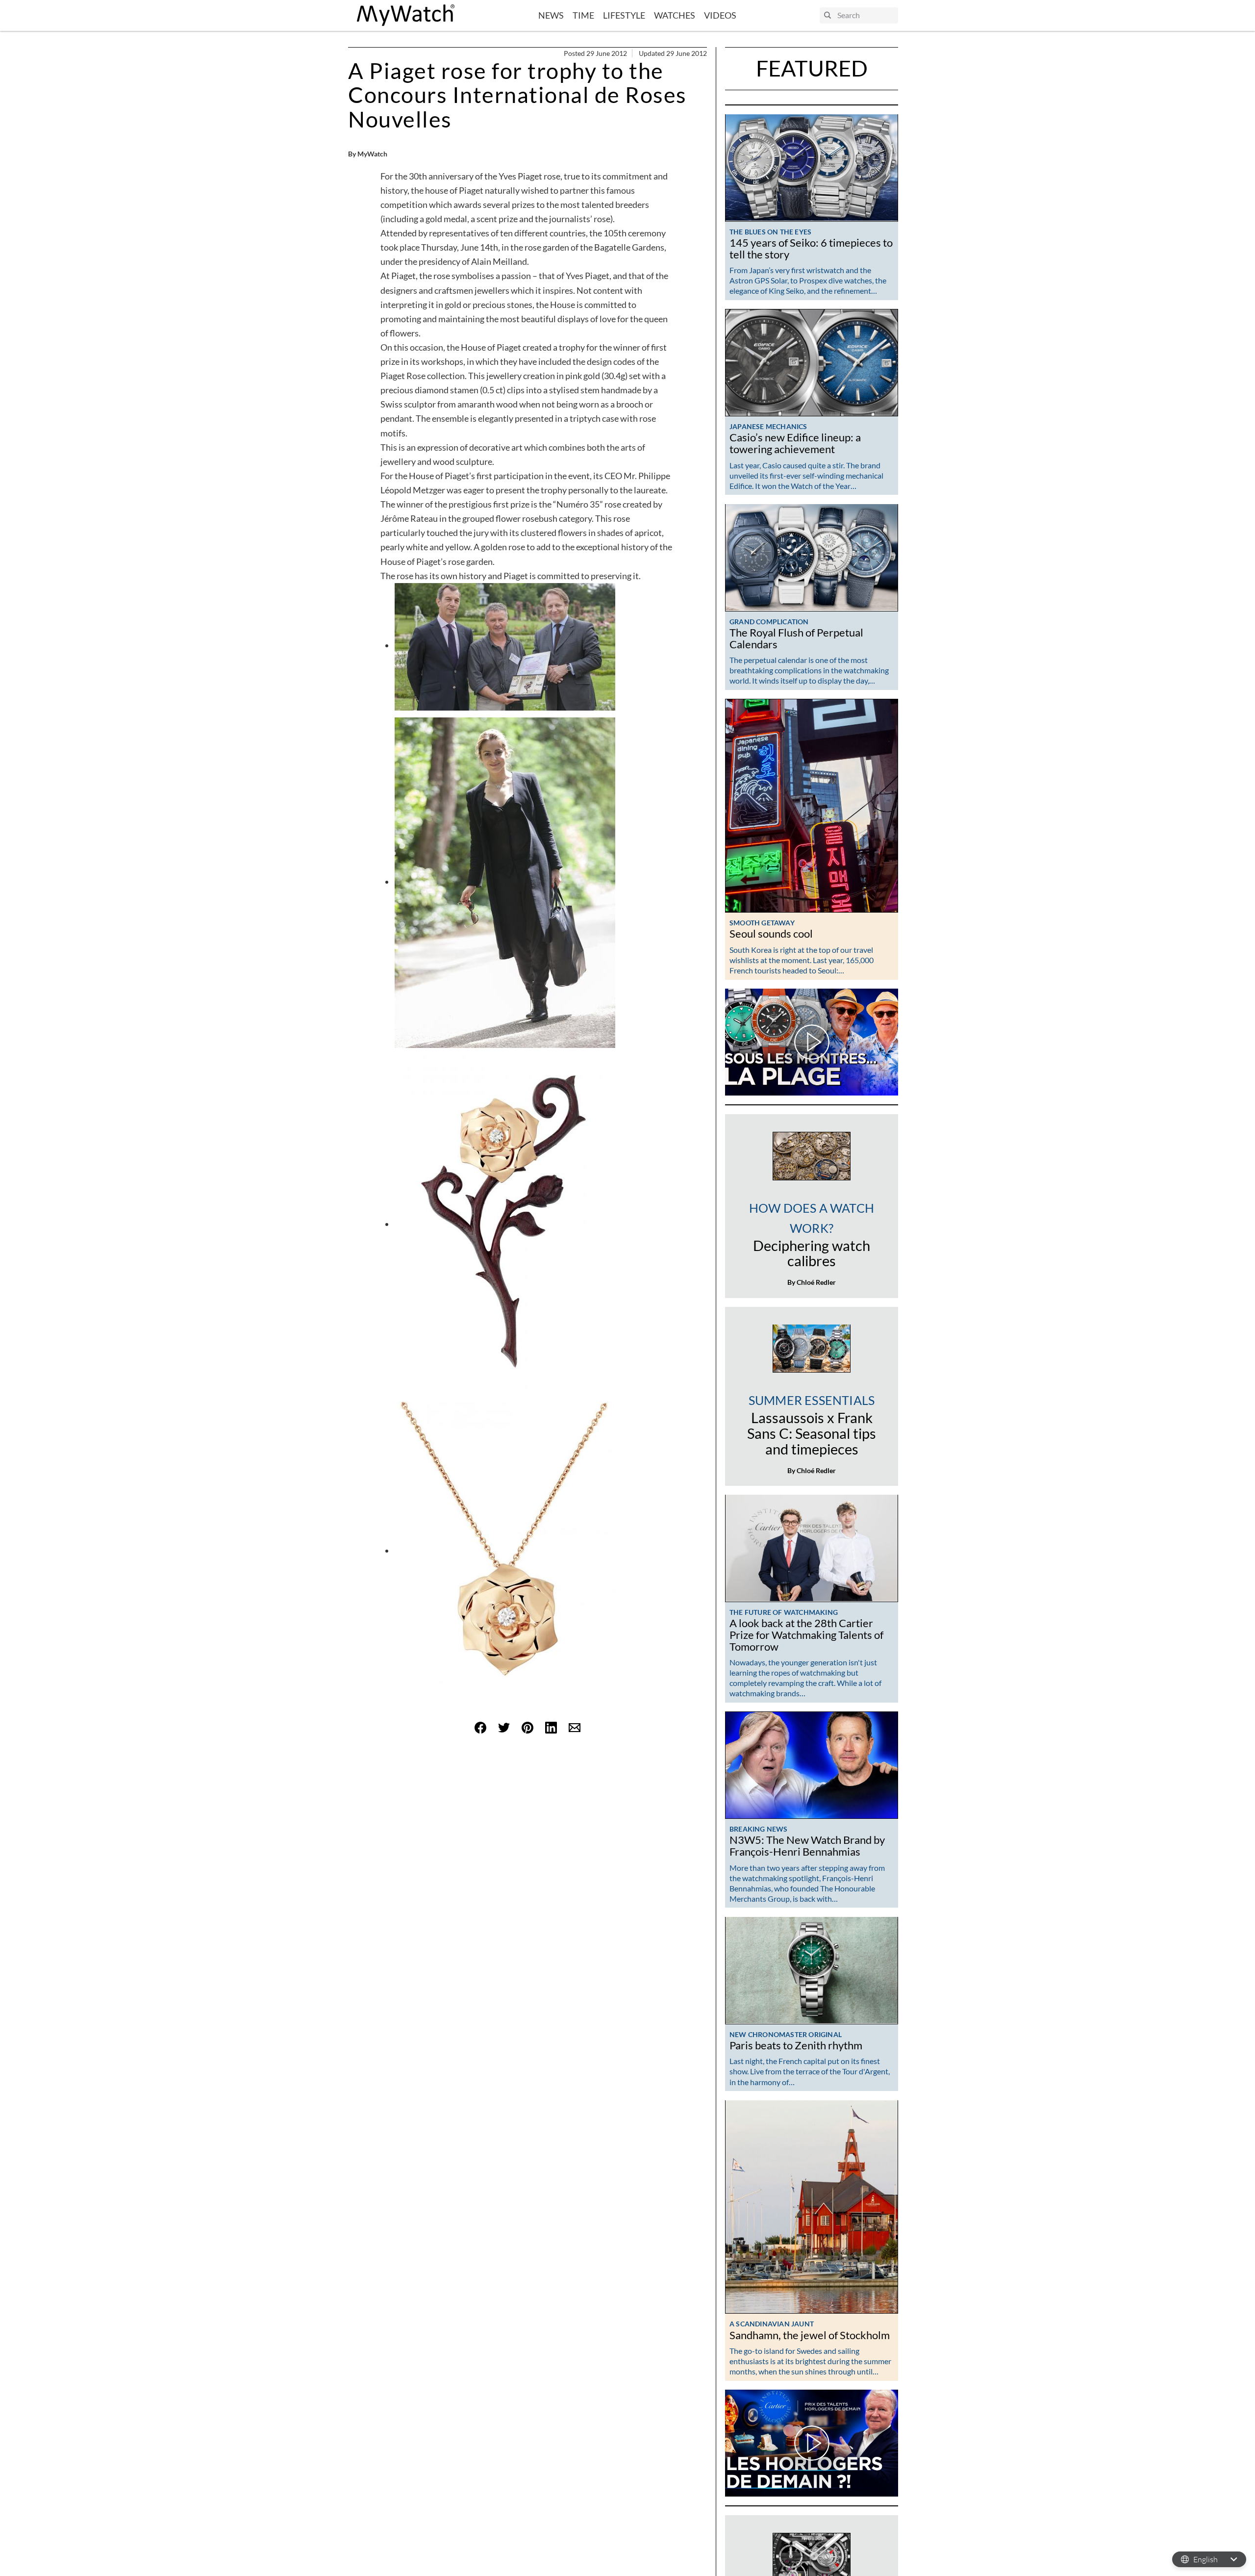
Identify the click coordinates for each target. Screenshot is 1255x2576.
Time (583, 15)
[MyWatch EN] (406, 15)
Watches (675, 15)
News (551, 15)
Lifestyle (624, 15)
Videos (720, 15)
